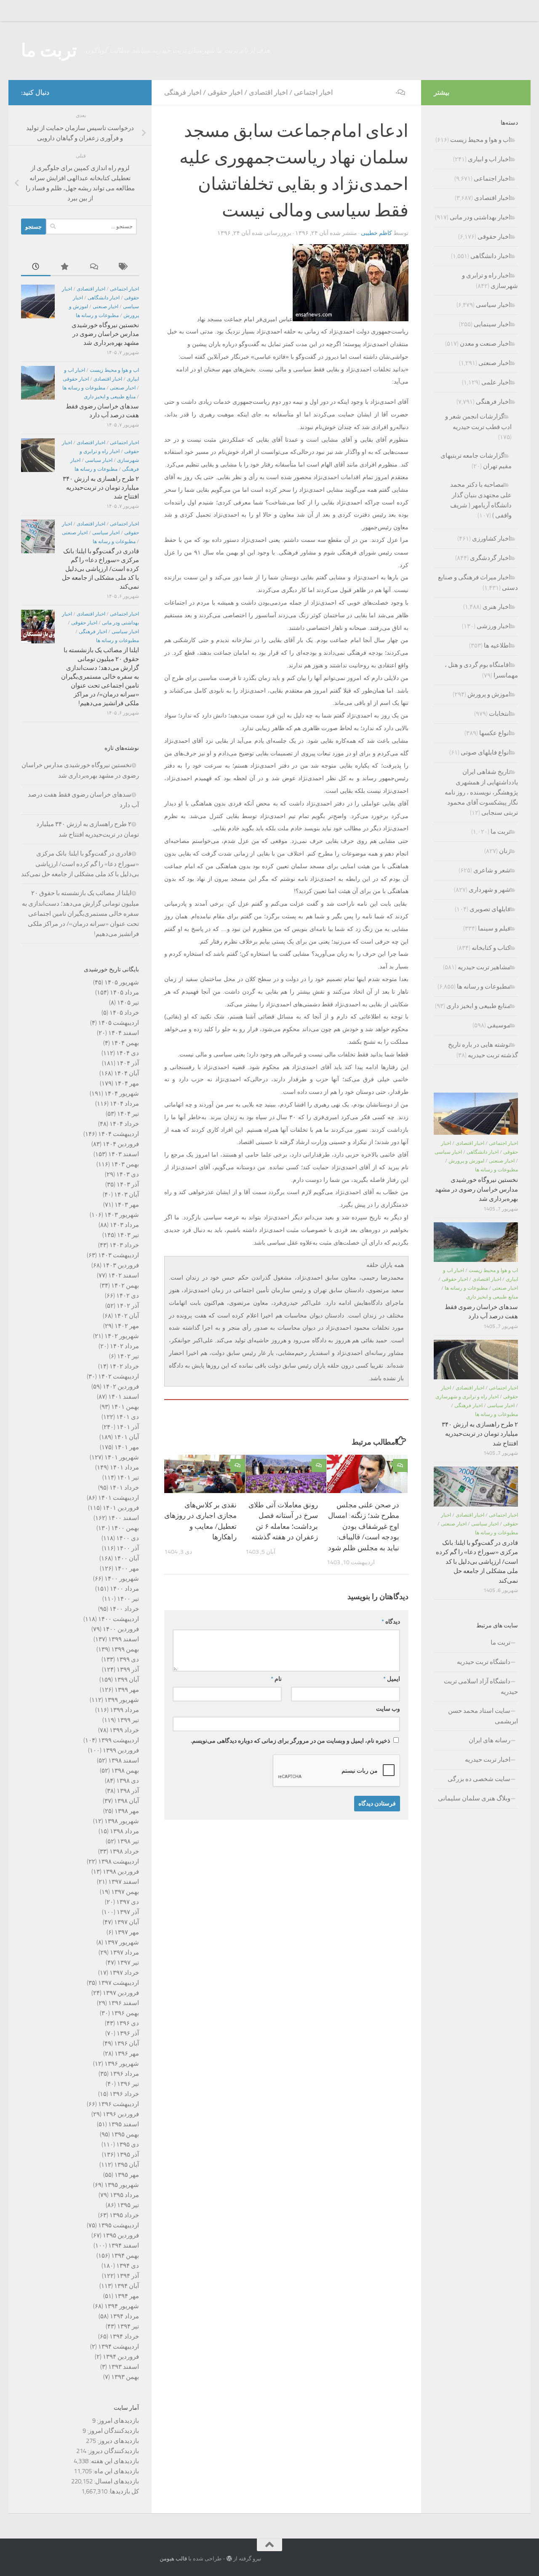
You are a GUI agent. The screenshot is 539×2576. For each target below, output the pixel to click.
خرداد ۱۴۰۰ (124, 1609)
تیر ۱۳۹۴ (128, 2326)
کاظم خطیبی (376, 233)
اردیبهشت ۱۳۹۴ (119, 2347)
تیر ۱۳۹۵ (128, 2205)
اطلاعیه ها (497, 645)
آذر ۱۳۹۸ (128, 1791)
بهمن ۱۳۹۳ (125, 2377)
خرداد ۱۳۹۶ (124, 2094)
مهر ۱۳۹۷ (127, 1932)
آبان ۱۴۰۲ (127, 1316)
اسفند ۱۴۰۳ (124, 1154)
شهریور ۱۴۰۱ (122, 1457)
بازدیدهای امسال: (116, 2481)
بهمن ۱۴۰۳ (125, 1164)
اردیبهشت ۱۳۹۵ (119, 2225)
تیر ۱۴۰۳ (128, 1235)
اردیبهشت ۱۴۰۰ (119, 1619)
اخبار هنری (496, 607)
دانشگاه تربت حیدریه (484, 1662)
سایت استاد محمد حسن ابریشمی (483, 1716)
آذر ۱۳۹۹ (128, 1669)
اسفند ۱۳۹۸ (124, 1760)
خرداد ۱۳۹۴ (124, 2336)
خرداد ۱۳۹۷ (124, 1973)
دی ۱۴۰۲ (128, 1296)
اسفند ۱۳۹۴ (124, 2245)
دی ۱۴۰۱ (128, 1417)
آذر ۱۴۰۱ (128, 1427)
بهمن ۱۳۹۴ (125, 2256)
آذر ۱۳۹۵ (128, 2155)
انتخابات (500, 714)
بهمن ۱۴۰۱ (125, 1407)
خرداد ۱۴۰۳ (124, 1245)
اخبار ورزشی (494, 626)
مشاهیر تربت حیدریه (484, 967)
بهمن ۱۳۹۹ (125, 1649)
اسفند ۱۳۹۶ (124, 2003)
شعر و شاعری (492, 870)
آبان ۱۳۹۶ (127, 2043)
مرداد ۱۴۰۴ (124, 1104)
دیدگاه (391, 1622)
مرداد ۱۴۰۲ (124, 1346)
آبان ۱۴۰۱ (127, 1437)
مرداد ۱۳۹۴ (124, 2316)
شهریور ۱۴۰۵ (122, 982)
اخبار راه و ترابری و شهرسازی (467, 1397)
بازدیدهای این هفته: (114, 2461)
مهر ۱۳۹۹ (127, 1690)
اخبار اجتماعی (313, 92)
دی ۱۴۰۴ (128, 1053)
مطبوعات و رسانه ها (97, 315)
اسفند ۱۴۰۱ (124, 1397)
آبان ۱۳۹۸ (127, 1801)
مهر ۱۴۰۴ (127, 1083)
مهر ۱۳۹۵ (127, 2175)
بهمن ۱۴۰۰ (125, 1528)
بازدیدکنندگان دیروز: (113, 2451)
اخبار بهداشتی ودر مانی (480, 217)
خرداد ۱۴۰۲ (124, 1366)
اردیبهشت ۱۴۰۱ (119, 1498)
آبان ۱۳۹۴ (127, 2286)
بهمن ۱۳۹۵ (125, 2134)
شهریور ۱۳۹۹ (122, 1700)
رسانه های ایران (490, 1740)
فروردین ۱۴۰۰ (121, 1629)
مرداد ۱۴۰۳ (124, 1225)
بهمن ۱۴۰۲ (125, 1285)
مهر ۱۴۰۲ (127, 1326)
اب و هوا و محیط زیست (114, 370)
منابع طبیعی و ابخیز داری (110, 397)
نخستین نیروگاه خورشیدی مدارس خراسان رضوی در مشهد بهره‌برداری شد (105, 334)
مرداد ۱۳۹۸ (124, 1831)
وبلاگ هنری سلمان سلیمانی (474, 1798)
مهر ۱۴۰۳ (127, 1205)
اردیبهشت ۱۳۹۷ (119, 1983)
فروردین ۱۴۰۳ (121, 1265)
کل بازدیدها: (123, 2491)
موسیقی (499, 1025)
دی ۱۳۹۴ (128, 2266)
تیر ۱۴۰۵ (128, 1003)
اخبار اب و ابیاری (489, 159)
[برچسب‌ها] (124, 267)
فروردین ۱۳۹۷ (121, 1993)
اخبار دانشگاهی (104, 298)
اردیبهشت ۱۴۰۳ (119, 1255)
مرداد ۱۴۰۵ (124, 992)
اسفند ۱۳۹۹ (124, 1639)
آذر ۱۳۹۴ (128, 2276)
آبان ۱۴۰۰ (127, 1558)
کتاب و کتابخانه (491, 948)
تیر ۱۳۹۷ (128, 1963)
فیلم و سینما (494, 928)
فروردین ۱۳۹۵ (121, 2235)
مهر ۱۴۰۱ (127, 1447)
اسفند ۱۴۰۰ (124, 1518)
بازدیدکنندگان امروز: (112, 2431)
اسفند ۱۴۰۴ (124, 1033)
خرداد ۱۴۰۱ (124, 1488)
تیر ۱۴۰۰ (128, 1599)
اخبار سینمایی (492, 324)
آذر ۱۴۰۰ (128, 1548)
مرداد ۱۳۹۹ (124, 1710)
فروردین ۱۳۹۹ (121, 1750)
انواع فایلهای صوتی (486, 752)
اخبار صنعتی (105, 307)
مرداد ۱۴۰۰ (124, 1589)
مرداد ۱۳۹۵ (124, 2195)
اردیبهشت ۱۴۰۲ (119, 1376)
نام (276, 1679)
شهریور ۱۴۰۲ (122, 1336)
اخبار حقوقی (225, 92)
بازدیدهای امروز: (117, 2421)
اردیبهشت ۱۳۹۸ (119, 1861)
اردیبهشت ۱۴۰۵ (119, 1023)
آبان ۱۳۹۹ (127, 1680)
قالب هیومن (173, 2559)
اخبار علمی (496, 382)
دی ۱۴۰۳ (128, 1174)
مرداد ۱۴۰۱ (124, 1467)
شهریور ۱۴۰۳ (122, 1215)
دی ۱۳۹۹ (128, 1659)
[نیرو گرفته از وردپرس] (229, 2559)
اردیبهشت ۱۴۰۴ (119, 1134)
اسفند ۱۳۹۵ (124, 2124)
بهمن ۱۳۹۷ (125, 1892)
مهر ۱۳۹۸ (127, 1811)
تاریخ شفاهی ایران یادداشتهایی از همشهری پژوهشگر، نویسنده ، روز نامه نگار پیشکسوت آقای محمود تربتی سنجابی (481, 792)
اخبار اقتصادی (268, 92)
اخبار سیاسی (99, 460)
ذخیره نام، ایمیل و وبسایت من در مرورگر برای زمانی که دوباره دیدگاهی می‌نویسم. (290, 1741)
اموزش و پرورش (489, 694)
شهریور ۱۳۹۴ (122, 2306)
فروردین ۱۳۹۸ (121, 1872)
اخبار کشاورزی (491, 539)
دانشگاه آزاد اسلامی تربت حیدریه (481, 1687)
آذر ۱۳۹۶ (128, 2033)
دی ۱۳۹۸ (128, 1781)
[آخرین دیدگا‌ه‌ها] (95, 267)
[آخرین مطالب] (36, 267)
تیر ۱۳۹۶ (128, 2084)
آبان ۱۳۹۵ (127, 2165)
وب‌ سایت (388, 1709)
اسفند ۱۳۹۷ (124, 1882)
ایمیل (392, 1679)
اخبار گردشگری (490, 558)
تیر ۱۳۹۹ (128, 1720)
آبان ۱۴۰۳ (127, 1195)
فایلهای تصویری (490, 909)
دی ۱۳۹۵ (128, 2144)
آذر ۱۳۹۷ (128, 1912)
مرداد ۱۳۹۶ (124, 2074)
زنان (505, 851)
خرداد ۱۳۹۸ (124, 1851)
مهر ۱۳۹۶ (127, 2053)
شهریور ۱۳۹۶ (122, 2064)
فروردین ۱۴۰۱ (121, 1508)
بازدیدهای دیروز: (117, 2441)
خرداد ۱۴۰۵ (124, 1013)
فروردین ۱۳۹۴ (121, 2357)
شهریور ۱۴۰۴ (122, 1093)
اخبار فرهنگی (183, 92)
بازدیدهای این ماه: (115, 2471)
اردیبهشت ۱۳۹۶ (119, 2104)
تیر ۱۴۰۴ (128, 1114)
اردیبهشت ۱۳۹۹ (119, 1740)
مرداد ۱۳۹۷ (124, 1952)
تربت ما (49, 51)
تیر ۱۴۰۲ (128, 1356)
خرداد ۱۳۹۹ (124, 1730)
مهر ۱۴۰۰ (127, 1568)
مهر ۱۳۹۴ (127, 2296)
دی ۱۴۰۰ (128, 1538)
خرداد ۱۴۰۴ (124, 1124)
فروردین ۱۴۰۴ (121, 1144)
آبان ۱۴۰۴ (127, 1073)
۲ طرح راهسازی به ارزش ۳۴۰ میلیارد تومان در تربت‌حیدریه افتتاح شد (101, 488)
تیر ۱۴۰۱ (128, 1477)
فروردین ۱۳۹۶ (121, 2114)
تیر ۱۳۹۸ (128, 1841)
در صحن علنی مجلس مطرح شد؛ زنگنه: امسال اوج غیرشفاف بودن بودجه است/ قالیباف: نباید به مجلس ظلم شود (364, 1526)
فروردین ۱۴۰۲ (121, 1387)
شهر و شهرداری (490, 890)
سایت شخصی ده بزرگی (479, 1779)
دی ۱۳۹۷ (128, 1902)
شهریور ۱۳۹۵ (122, 2185)
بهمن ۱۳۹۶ (125, 2013)
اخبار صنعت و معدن (485, 344)
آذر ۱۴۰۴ (128, 1063)
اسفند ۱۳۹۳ (124, 2367)
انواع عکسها (495, 733)
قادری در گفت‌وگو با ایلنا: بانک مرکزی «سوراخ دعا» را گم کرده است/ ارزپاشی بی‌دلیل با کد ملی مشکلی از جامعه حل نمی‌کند (100, 569)
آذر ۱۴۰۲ (128, 1306)
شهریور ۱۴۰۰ (122, 1579)
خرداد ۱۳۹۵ (124, 2215)
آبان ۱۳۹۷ (127, 1922)
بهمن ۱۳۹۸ (125, 1771)
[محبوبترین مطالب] (65, 267)
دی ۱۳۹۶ (128, 2023)
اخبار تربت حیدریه (488, 1760)
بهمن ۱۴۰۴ (125, 1043)
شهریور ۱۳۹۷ (122, 1942)
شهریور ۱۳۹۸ (122, 1821)
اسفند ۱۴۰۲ (124, 1275)
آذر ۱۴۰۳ (128, 1184)
